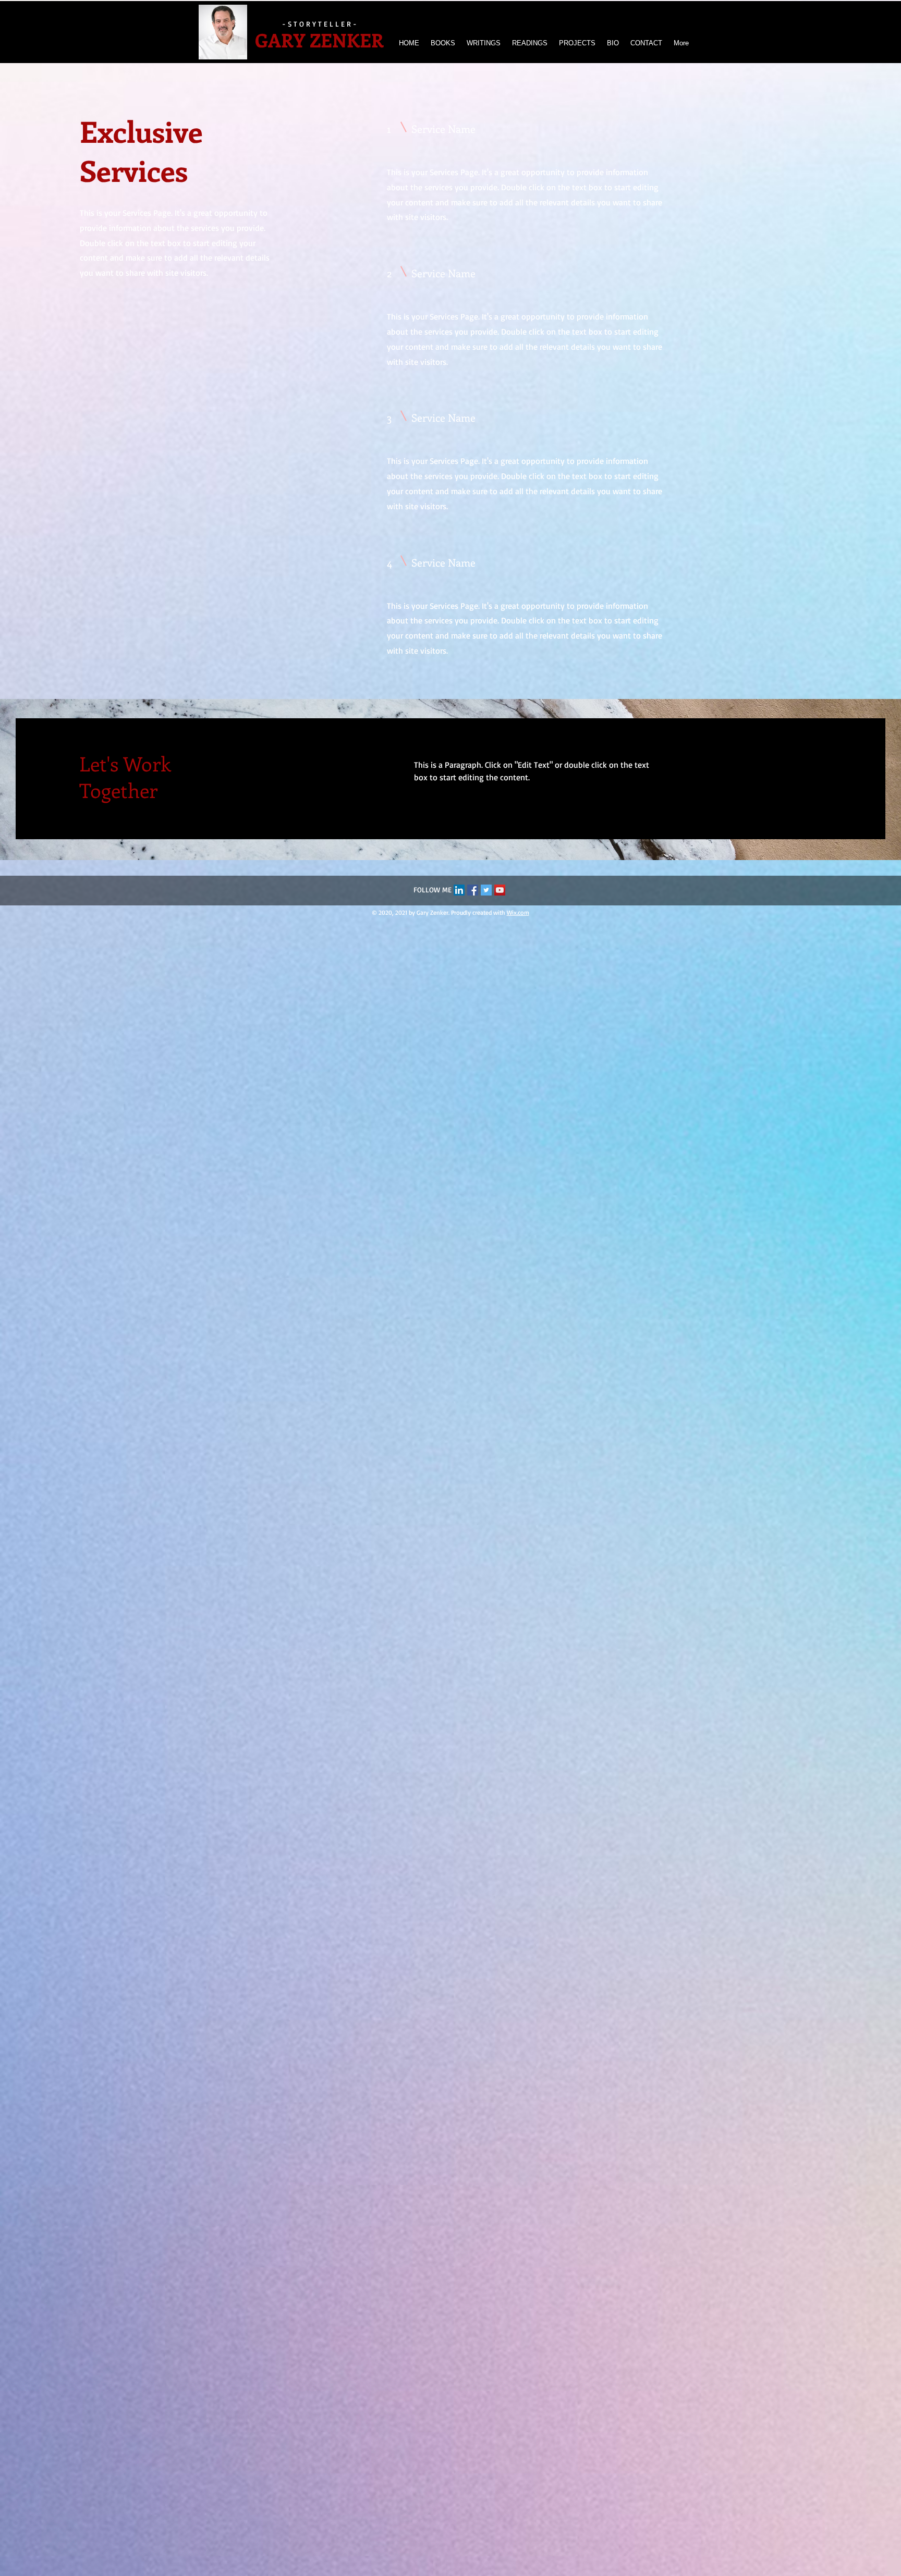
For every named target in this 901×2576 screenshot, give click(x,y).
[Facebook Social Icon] (473, 890)
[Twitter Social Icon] (486, 890)
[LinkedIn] (459, 890)
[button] (484, 43)
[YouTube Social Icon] (500, 890)
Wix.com (518, 912)
